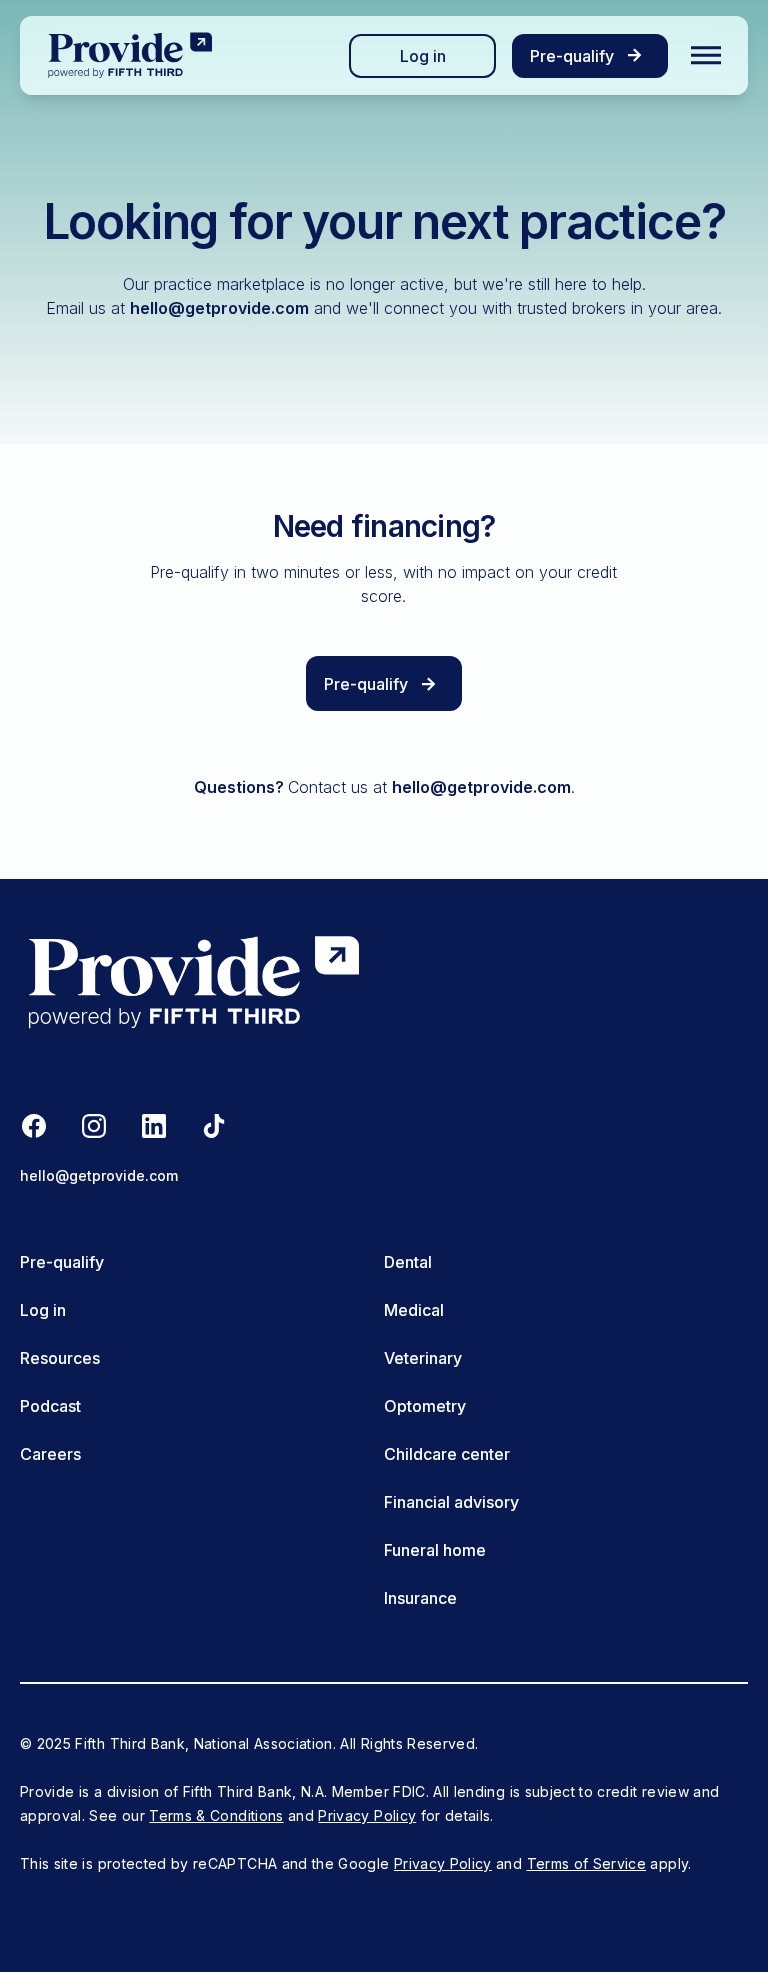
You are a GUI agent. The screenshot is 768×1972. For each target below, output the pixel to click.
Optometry (425, 1406)
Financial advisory (451, 1502)
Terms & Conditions (216, 1815)
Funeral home (435, 1550)
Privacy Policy (367, 1815)
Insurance (420, 1598)
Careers (50, 1454)
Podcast (50, 1406)
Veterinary (423, 1358)
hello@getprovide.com (219, 308)
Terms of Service (587, 1863)
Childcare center (447, 1454)
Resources (60, 1358)
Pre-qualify (62, 1262)
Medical (414, 1310)
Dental (408, 1262)
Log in (423, 56)
